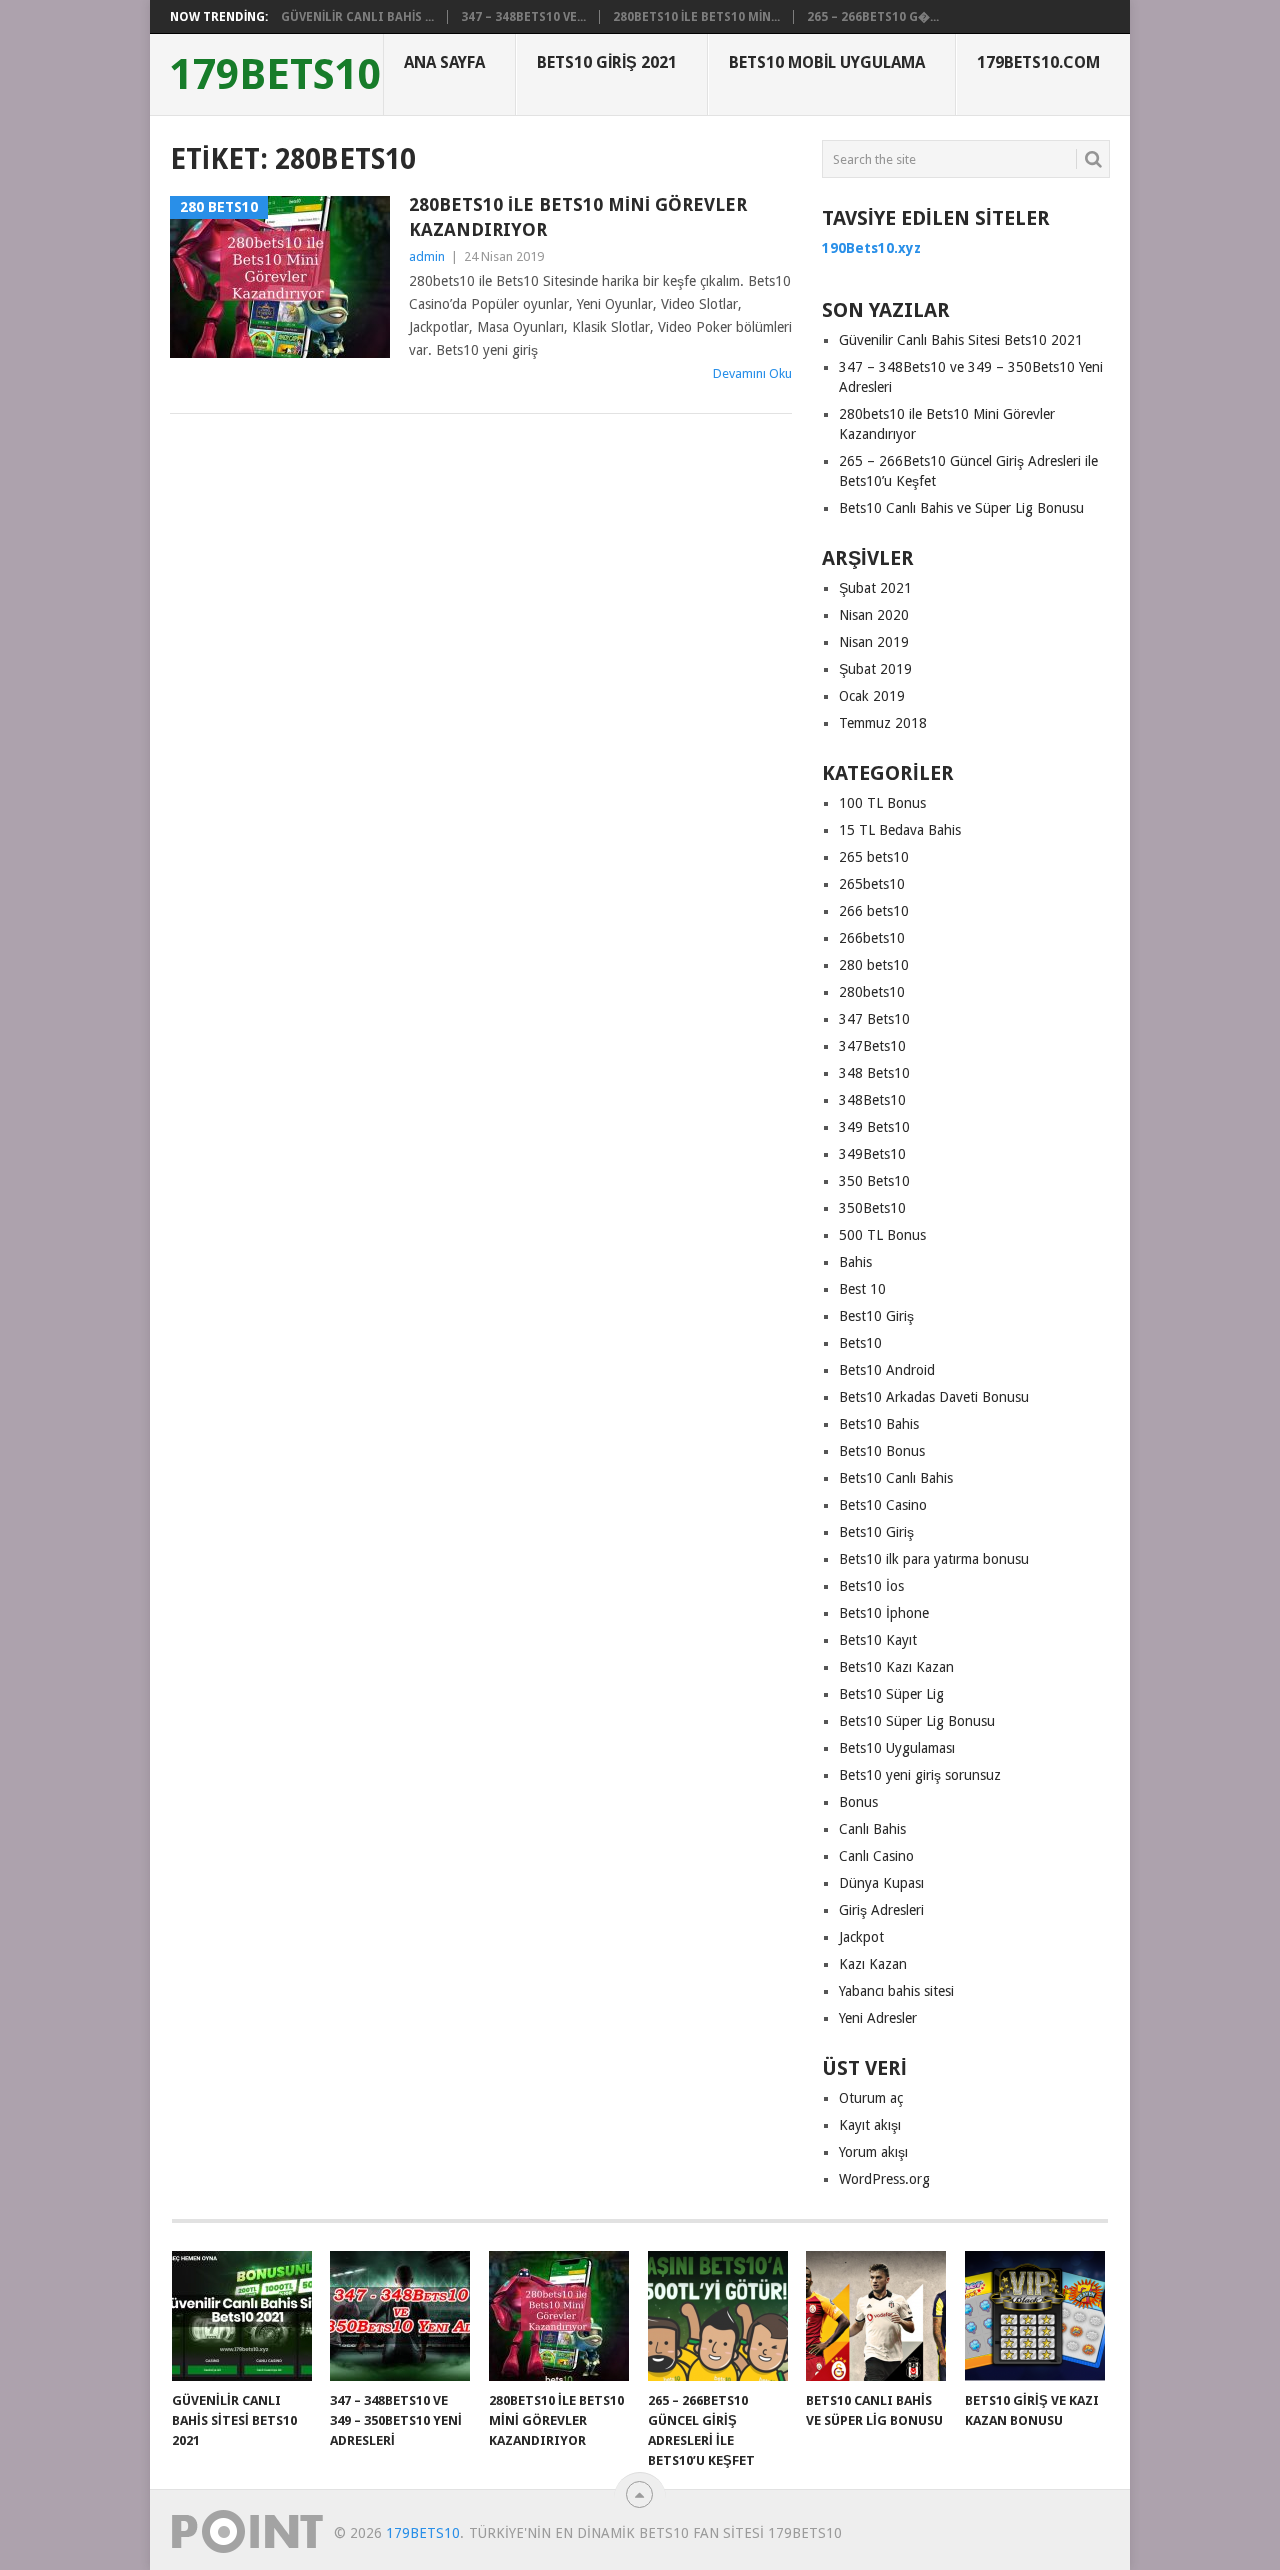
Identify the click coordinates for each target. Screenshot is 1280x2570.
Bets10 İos (871, 1586)
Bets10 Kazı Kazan (896, 1667)
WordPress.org (884, 2179)
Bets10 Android (887, 1370)
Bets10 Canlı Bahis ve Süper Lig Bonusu (961, 508)
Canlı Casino (876, 1856)
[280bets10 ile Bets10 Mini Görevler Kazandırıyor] (559, 2316)
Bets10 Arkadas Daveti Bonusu (934, 1397)
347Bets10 (872, 1046)
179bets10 (275, 75)
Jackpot (861, 1937)
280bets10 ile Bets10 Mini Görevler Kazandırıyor (578, 217)
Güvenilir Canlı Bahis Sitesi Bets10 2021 (961, 340)
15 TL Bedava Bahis (900, 830)
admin (427, 256)
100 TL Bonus (882, 803)
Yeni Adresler (878, 2018)
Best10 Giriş (876, 1316)
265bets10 (872, 884)
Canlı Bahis (872, 1829)
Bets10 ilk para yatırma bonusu (934, 1559)
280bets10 (872, 992)
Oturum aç (871, 2098)
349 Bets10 (874, 1127)
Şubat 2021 (875, 588)
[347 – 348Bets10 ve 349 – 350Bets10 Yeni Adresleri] (400, 2316)
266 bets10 (874, 911)
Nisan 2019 (874, 642)
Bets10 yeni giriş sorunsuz (920, 1775)
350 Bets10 (874, 1181)
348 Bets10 (874, 1073)
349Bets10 (872, 1154)
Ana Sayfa (444, 62)
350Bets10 (872, 1208)
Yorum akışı (873, 2152)
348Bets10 (872, 1100)
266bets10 (872, 938)
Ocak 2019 (872, 696)
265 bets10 (874, 857)
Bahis (855, 1262)
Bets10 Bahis (879, 1424)
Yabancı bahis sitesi (896, 1991)
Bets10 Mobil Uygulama (827, 62)
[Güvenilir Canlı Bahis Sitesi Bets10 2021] (242, 2316)
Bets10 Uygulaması (897, 1748)
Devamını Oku (752, 373)
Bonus (858, 1802)
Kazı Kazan (873, 1964)
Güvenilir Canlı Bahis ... (357, 17)
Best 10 (862, 1289)
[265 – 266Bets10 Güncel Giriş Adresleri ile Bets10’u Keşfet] (718, 2316)
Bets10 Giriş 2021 (607, 62)
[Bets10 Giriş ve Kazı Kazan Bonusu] (1035, 2316)
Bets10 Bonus (882, 1451)
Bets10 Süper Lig (891, 1694)
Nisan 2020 (874, 615)
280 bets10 (874, 965)
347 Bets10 (874, 1019)
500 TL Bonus (882, 1235)
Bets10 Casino (883, 1505)
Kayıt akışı (870, 2125)
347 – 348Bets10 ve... (523, 17)
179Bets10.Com (1038, 62)
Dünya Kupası (881, 1883)
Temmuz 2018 (883, 723)
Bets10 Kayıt (878, 1640)
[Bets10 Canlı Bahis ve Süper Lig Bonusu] (876, 2316)
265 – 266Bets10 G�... (873, 17)
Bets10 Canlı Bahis (896, 1478)
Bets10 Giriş (876, 1532)
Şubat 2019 (875, 669)
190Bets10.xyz (871, 248)
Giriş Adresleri (881, 1910)
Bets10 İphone (884, 1613)
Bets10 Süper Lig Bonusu (917, 1721)
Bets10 (860, 1343)
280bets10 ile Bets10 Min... (696, 17)
